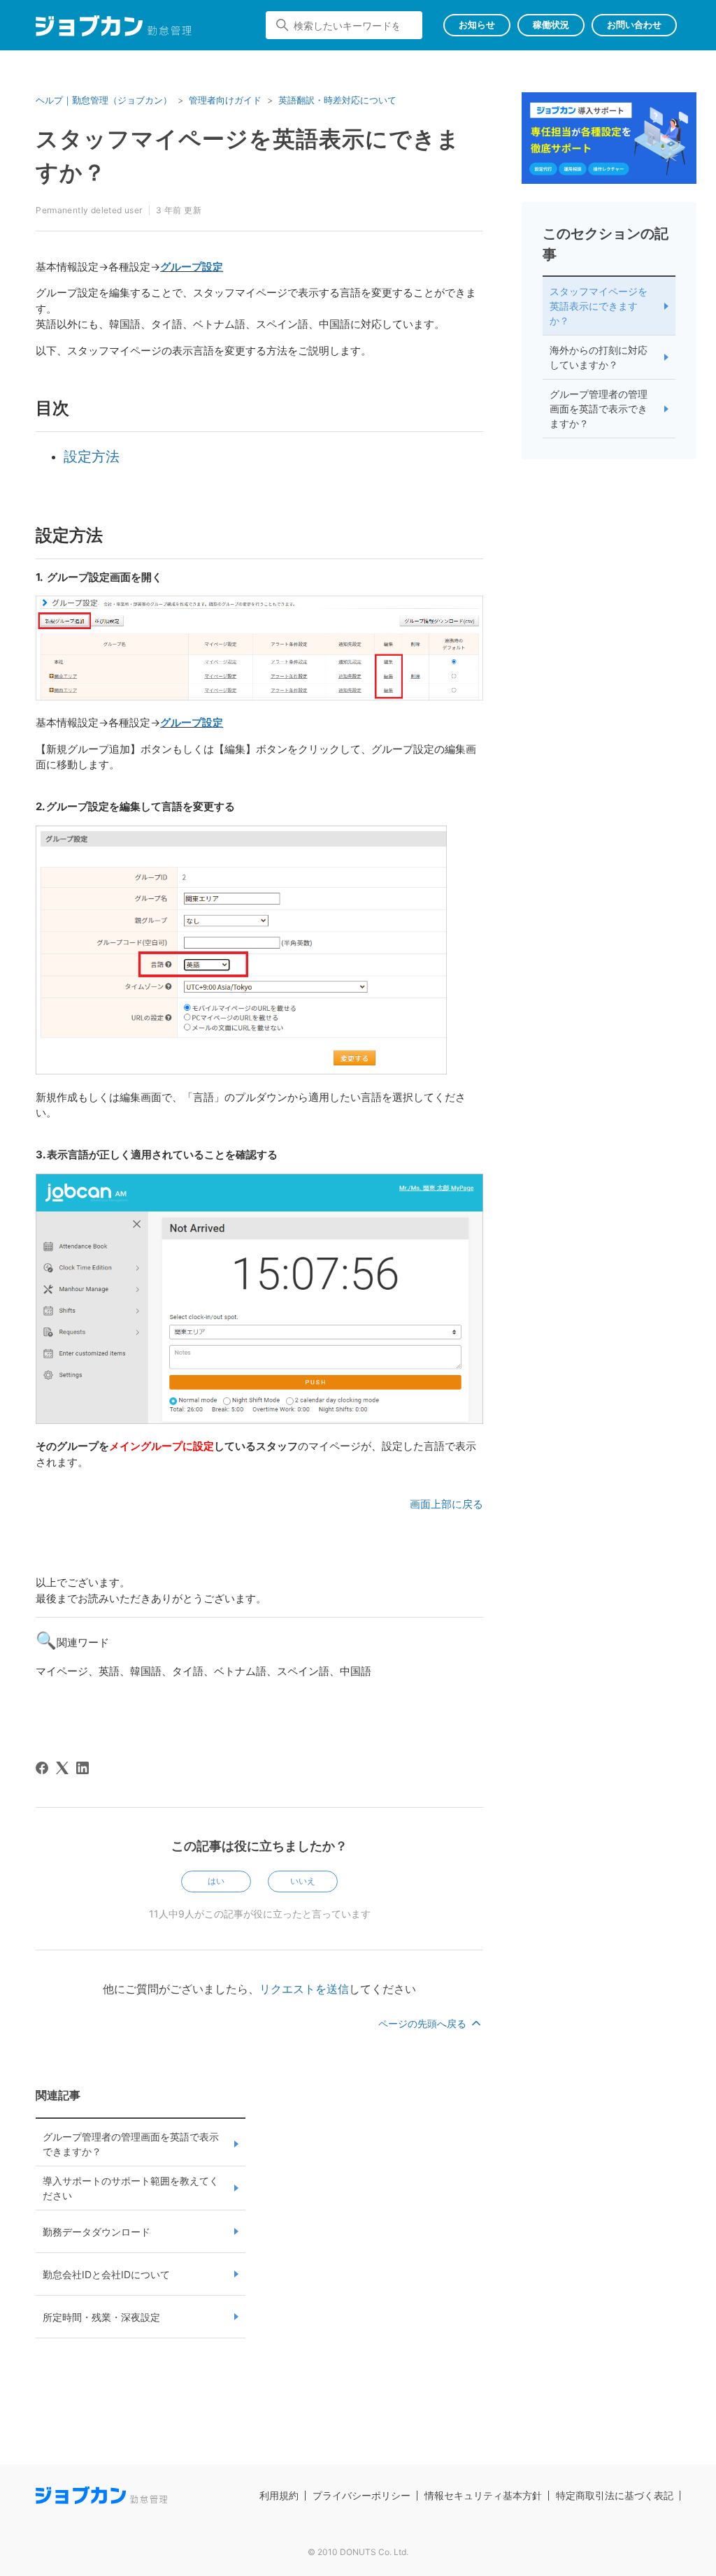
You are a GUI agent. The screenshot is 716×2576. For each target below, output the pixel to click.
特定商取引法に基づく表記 (615, 2495)
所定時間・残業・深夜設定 (101, 2317)
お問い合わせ (634, 24)
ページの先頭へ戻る (424, 2023)
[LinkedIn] (83, 1768)
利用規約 (279, 2495)
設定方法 (92, 456)
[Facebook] (42, 1768)
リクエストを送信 (304, 1989)
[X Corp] (62, 1768)
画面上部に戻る (446, 1504)
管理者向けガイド (225, 100)
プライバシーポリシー (361, 2495)
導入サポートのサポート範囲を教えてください (131, 2188)
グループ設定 (192, 267)
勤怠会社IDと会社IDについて (106, 2274)
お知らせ (477, 24)
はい (216, 1881)
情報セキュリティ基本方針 (483, 2495)
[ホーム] (114, 28)
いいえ (303, 1881)
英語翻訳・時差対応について (337, 100)
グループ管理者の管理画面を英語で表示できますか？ (131, 2144)
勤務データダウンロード (96, 2232)
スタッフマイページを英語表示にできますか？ (599, 306)
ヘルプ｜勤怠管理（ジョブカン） (104, 100)
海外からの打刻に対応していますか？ (599, 357)
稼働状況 (551, 24)
